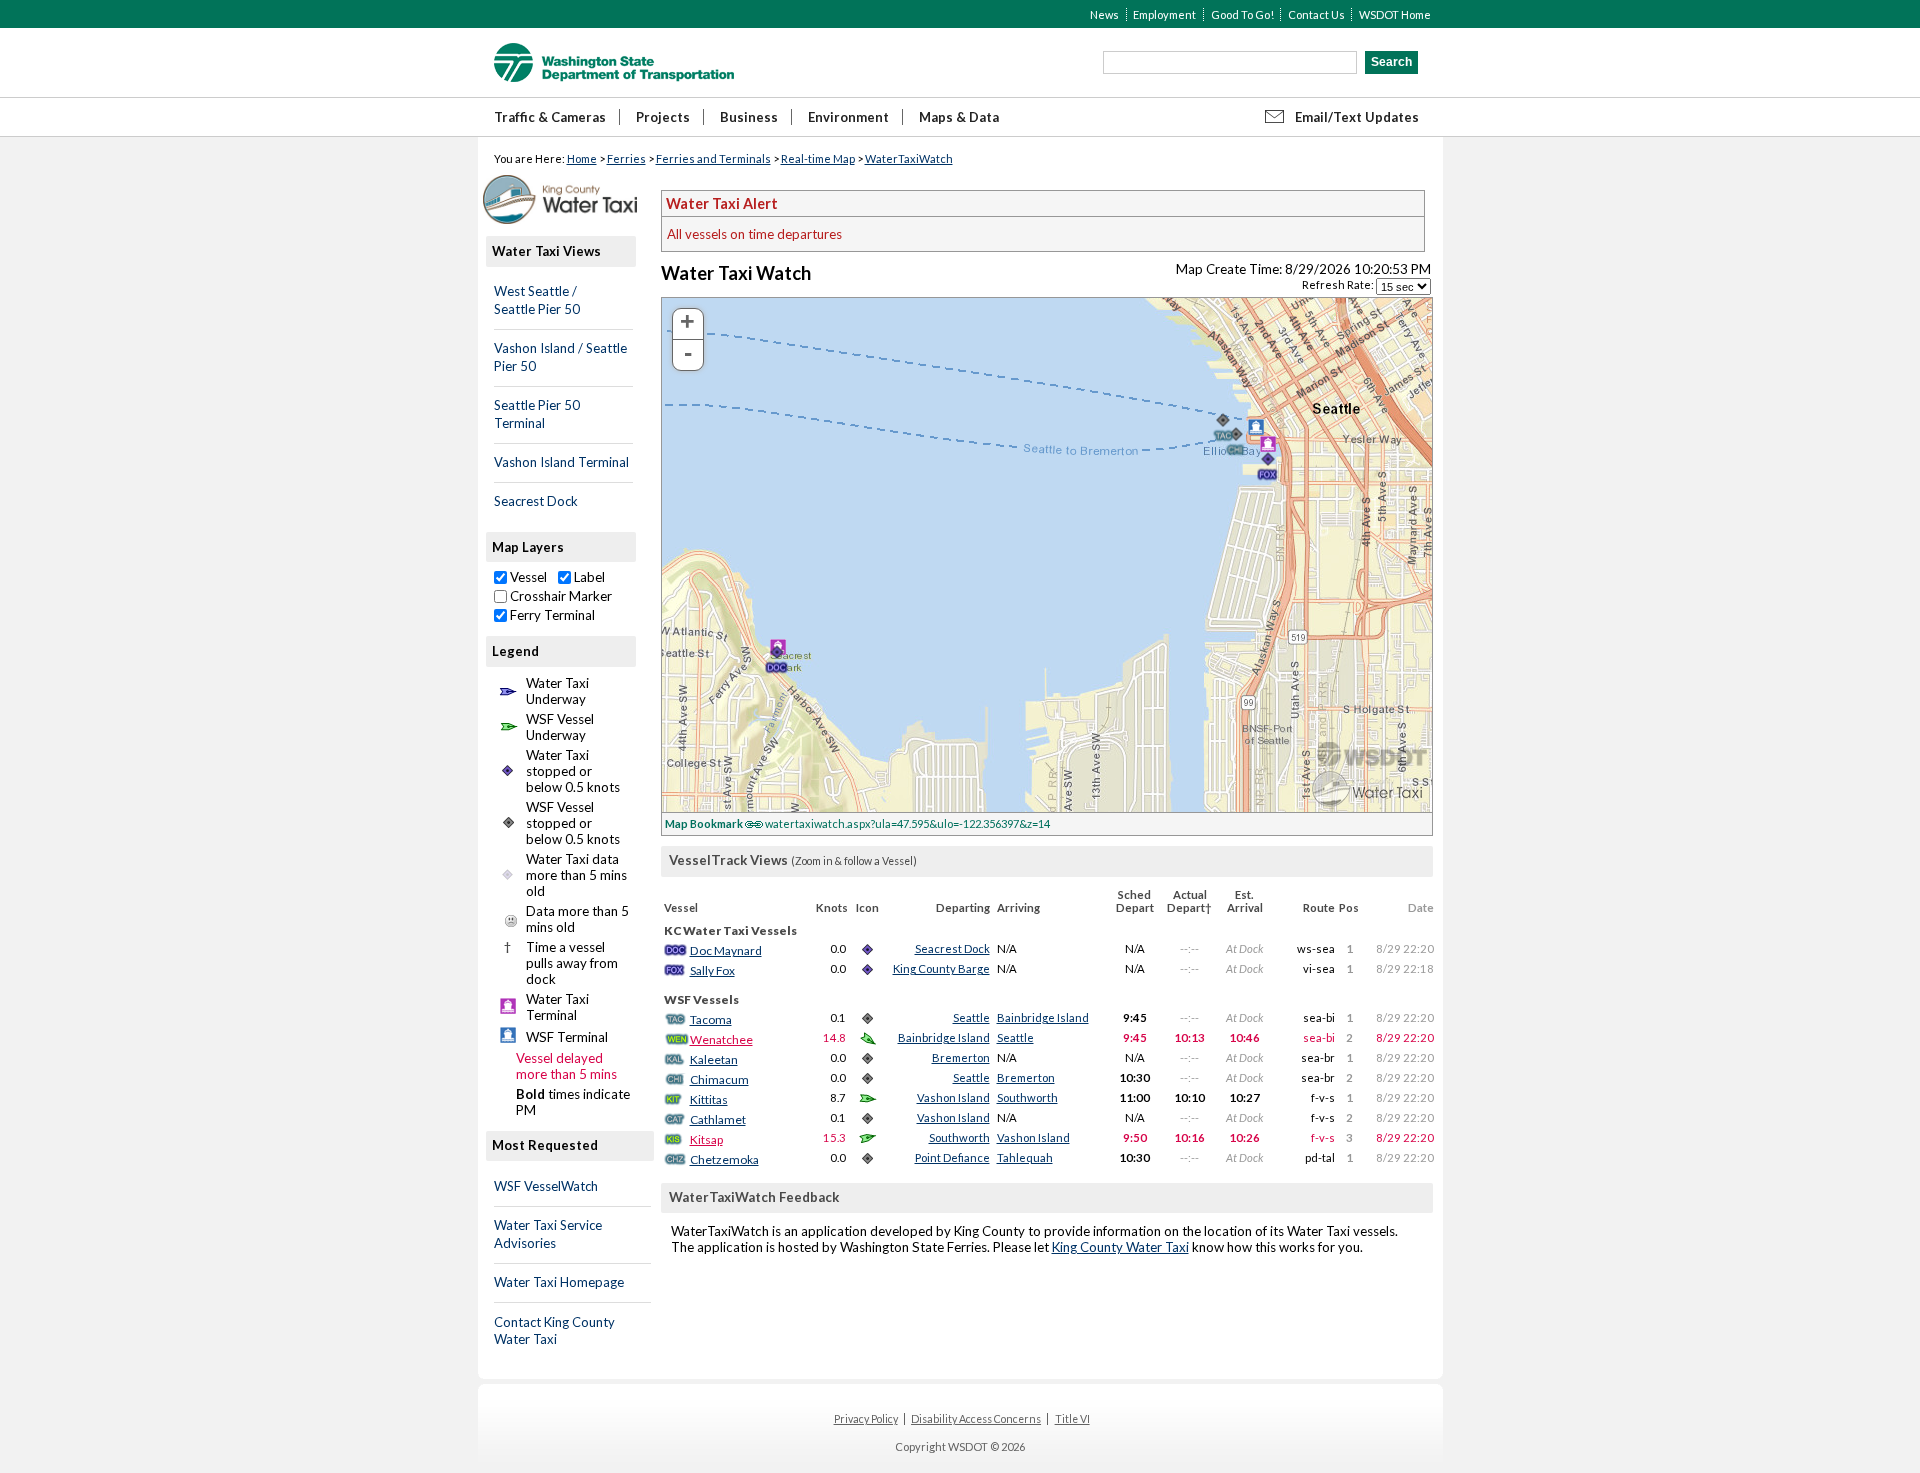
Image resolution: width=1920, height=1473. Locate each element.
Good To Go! (1242, 14)
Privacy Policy (866, 1419)
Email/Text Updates (1357, 117)
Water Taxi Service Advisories (548, 1234)
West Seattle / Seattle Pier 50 (537, 300)
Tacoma (711, 1019)
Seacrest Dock (536, 501)
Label (588, 577)
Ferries (626, 158)
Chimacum (719, 1079)
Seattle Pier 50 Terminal (537, 414)
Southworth (1027, 1097)
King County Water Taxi (1120, 1247)
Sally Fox (712, 970)
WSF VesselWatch (546, 1186)
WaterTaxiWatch (909, 158)
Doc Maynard (726, 950)
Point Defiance (952, 1157)
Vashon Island (953, 1097)
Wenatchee (721, 1039)
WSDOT (614, 62)
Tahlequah (1025, 1157)
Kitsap (706, 1139)
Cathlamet (718, 1119)
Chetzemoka (724, 1159)
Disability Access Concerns (976, 1419)
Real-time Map (818, 158)
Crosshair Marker (559, 596)
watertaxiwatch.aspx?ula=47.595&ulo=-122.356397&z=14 (857, 823)
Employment (1164, 14)
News (1104, 14)
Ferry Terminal (551, 615)
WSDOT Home (1395, 14)
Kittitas (709, 1099)
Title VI (1072, 1419)
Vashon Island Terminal (561, 462)
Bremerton (961, 1057)
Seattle (971, 1017)
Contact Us (1316, 14)
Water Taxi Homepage (559, 1282)
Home (582, 158)
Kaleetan (714, 1059)
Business (749, 117)
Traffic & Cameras (550, 117)
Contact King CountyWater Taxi (554, 1331)
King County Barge (941, 968)
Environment (848, 117)
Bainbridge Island (1043, 1017)
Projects (663, 117)
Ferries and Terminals (713, 158)
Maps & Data (959, 117)
